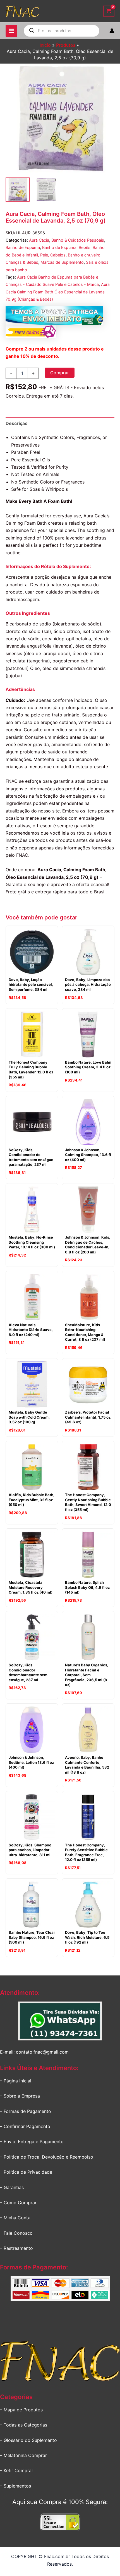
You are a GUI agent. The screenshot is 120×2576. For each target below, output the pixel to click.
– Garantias (12, 2187)
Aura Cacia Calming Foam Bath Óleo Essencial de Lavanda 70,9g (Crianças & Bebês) (58, 292)
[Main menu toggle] (11, 31)
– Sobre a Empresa (20, 2096)
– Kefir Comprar (17, 2470)
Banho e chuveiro (84, 255)
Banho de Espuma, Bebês (66, 247)
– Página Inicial (16, 2081)
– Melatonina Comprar (23, 2455)
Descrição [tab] (17, 423)
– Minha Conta (15, 2218)
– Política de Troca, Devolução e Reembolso (47, 2157)
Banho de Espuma (23, 247)
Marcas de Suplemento (62, 262)
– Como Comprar (18, 2203)
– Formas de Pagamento (26, 2111)
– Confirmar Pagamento (25, 2126)
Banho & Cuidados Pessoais (78, 240)
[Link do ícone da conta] (112, 31)
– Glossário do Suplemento (28, 2440)
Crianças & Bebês (22, 262)
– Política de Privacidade (26, 2172)
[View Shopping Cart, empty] (109, 11)
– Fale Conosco (16, 2233)
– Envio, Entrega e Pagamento (32, 2141)
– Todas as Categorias (24, 2425)
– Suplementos (15, 2486)
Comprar (60, 373)
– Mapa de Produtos (21, 2410)
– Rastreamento (16, 2248)
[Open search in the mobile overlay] (62, 31)
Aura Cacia (39, 240)
